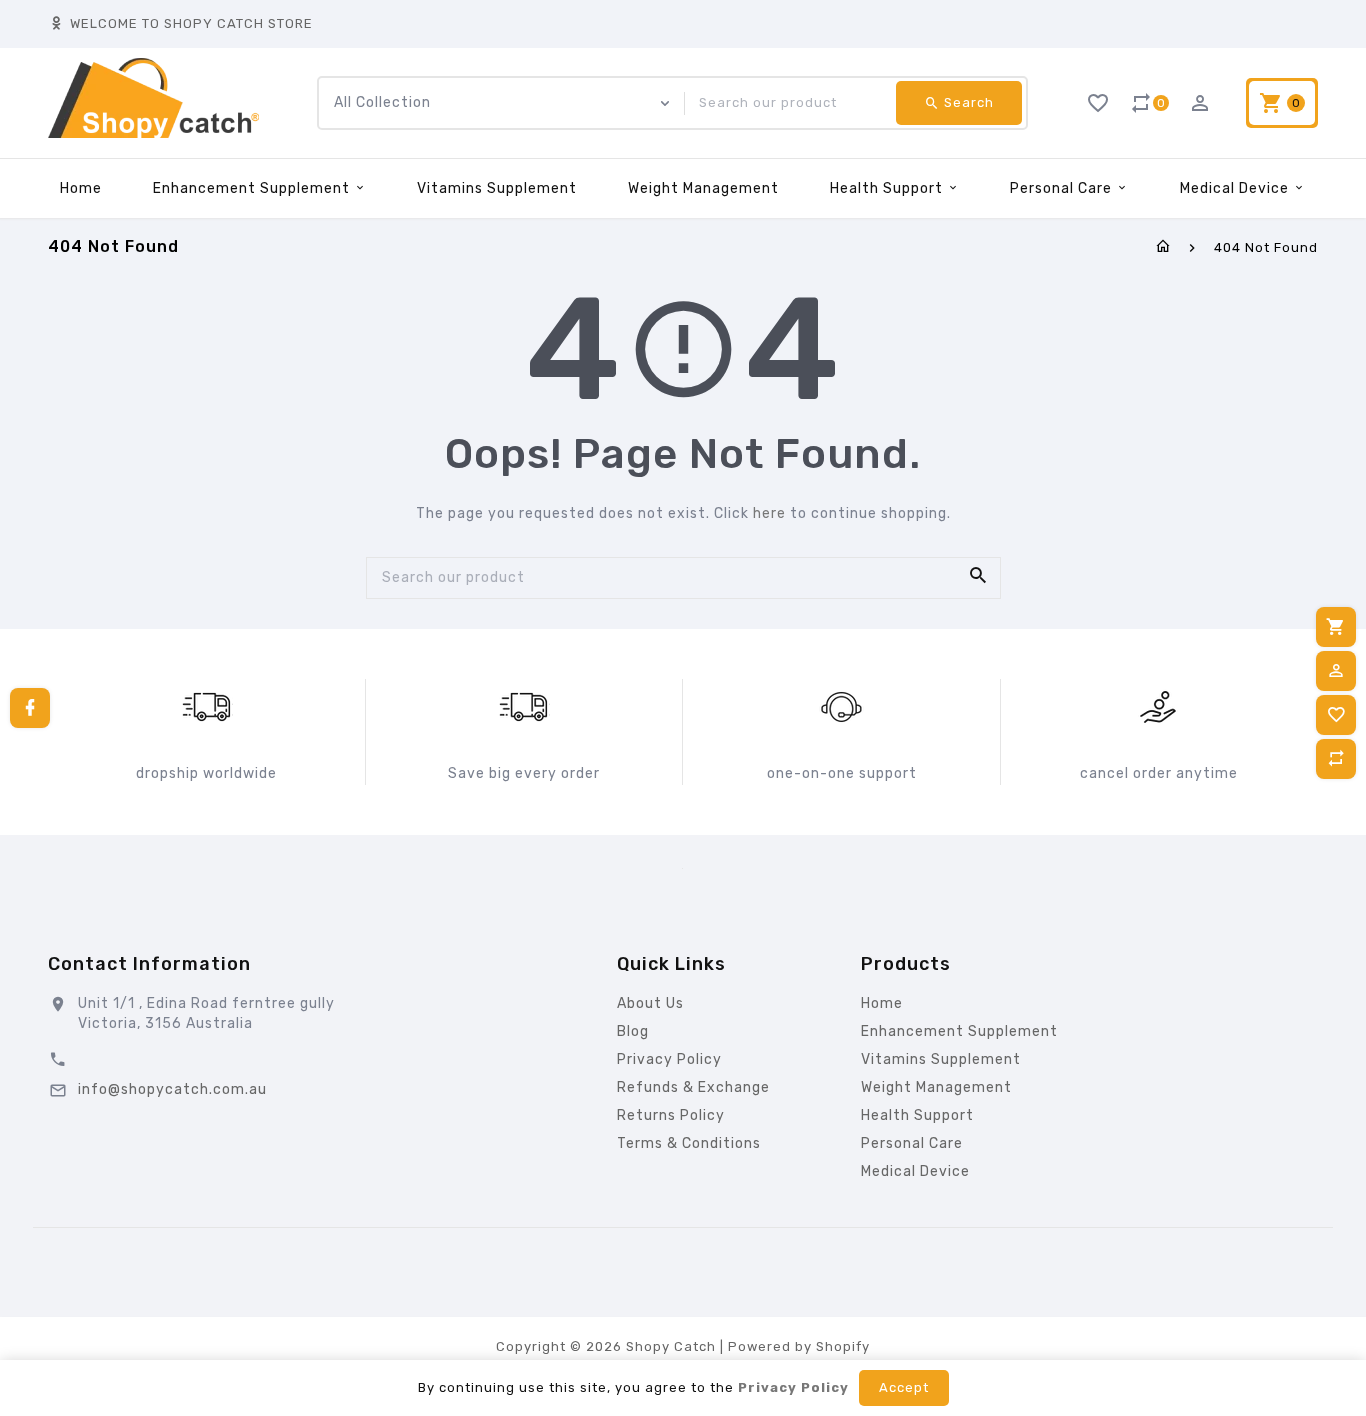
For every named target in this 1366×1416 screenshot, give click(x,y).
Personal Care (1063, 188)
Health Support (888, 188)
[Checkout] (1336, 627)
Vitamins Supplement (497, 188)
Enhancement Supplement (253, 188)
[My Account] (1336, 671)
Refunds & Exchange (693, 1087)
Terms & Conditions (689, 1143)
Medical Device (1236, 188)
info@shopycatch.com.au (172, 1089)
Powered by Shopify (799, 1346)
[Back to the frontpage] (1163, 247)
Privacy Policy (669, 1059)
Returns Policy (671, 1115)
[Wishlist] (1336, 715)
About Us (650, 1003)
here (769, 513)
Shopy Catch (671, 1346)
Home (81, 188)
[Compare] (1336, 759)
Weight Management (703, 188)
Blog (633, 1031)
